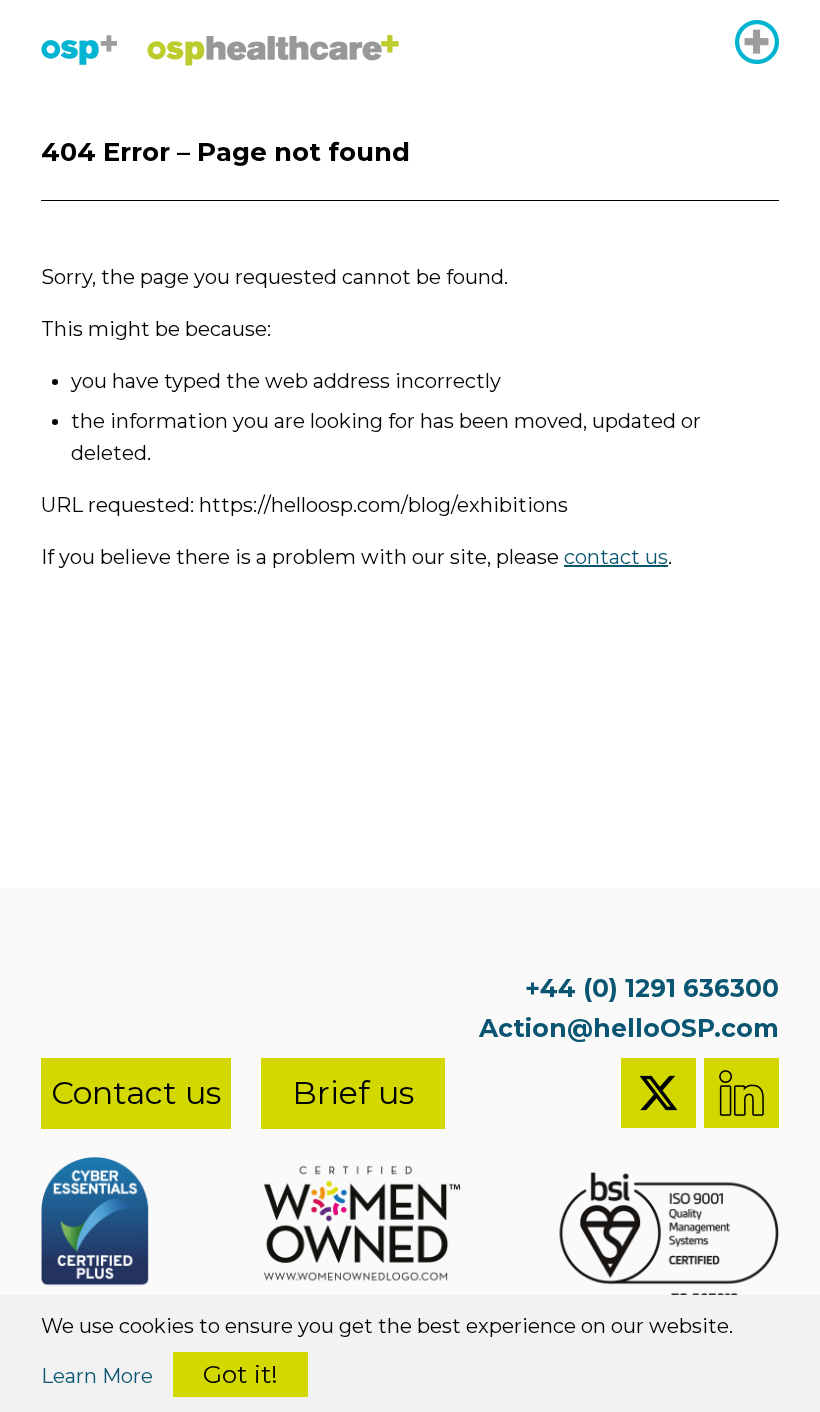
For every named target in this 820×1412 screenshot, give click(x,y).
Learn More (97, 1376)
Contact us (136, 1092)
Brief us (353, 1092)
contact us (616, 557)
